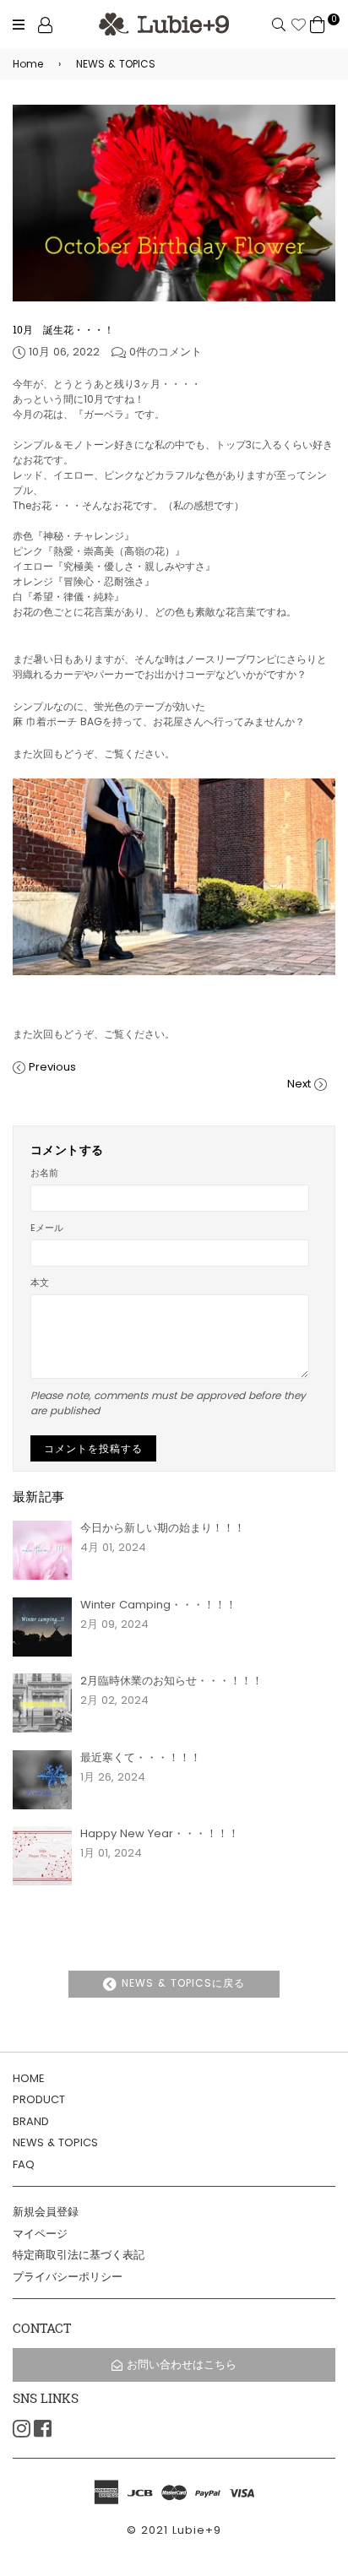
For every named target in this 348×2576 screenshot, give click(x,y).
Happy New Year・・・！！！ (160, 1833)
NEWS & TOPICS (107, 64)
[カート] (318, 24)
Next (299, 1084)
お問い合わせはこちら (182, 2364)
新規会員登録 (46, 2212)
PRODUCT (39, 2099)
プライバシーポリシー (68, 2277)
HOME (29, 2078)
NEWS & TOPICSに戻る (181, 1983)
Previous (52, 1067)
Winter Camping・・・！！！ (158, 1605)
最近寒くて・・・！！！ (141, 1757)
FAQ (24, 2164)
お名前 (44, 1173)
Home (28, 64)
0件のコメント (166, 352)
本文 (40, 1283)
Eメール (47, 1228)
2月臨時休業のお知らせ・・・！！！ (171, 1681)
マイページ (40, 2234)
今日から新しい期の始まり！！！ (163, 1528)
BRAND (31, 2121)
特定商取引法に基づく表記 (79, 2255)
